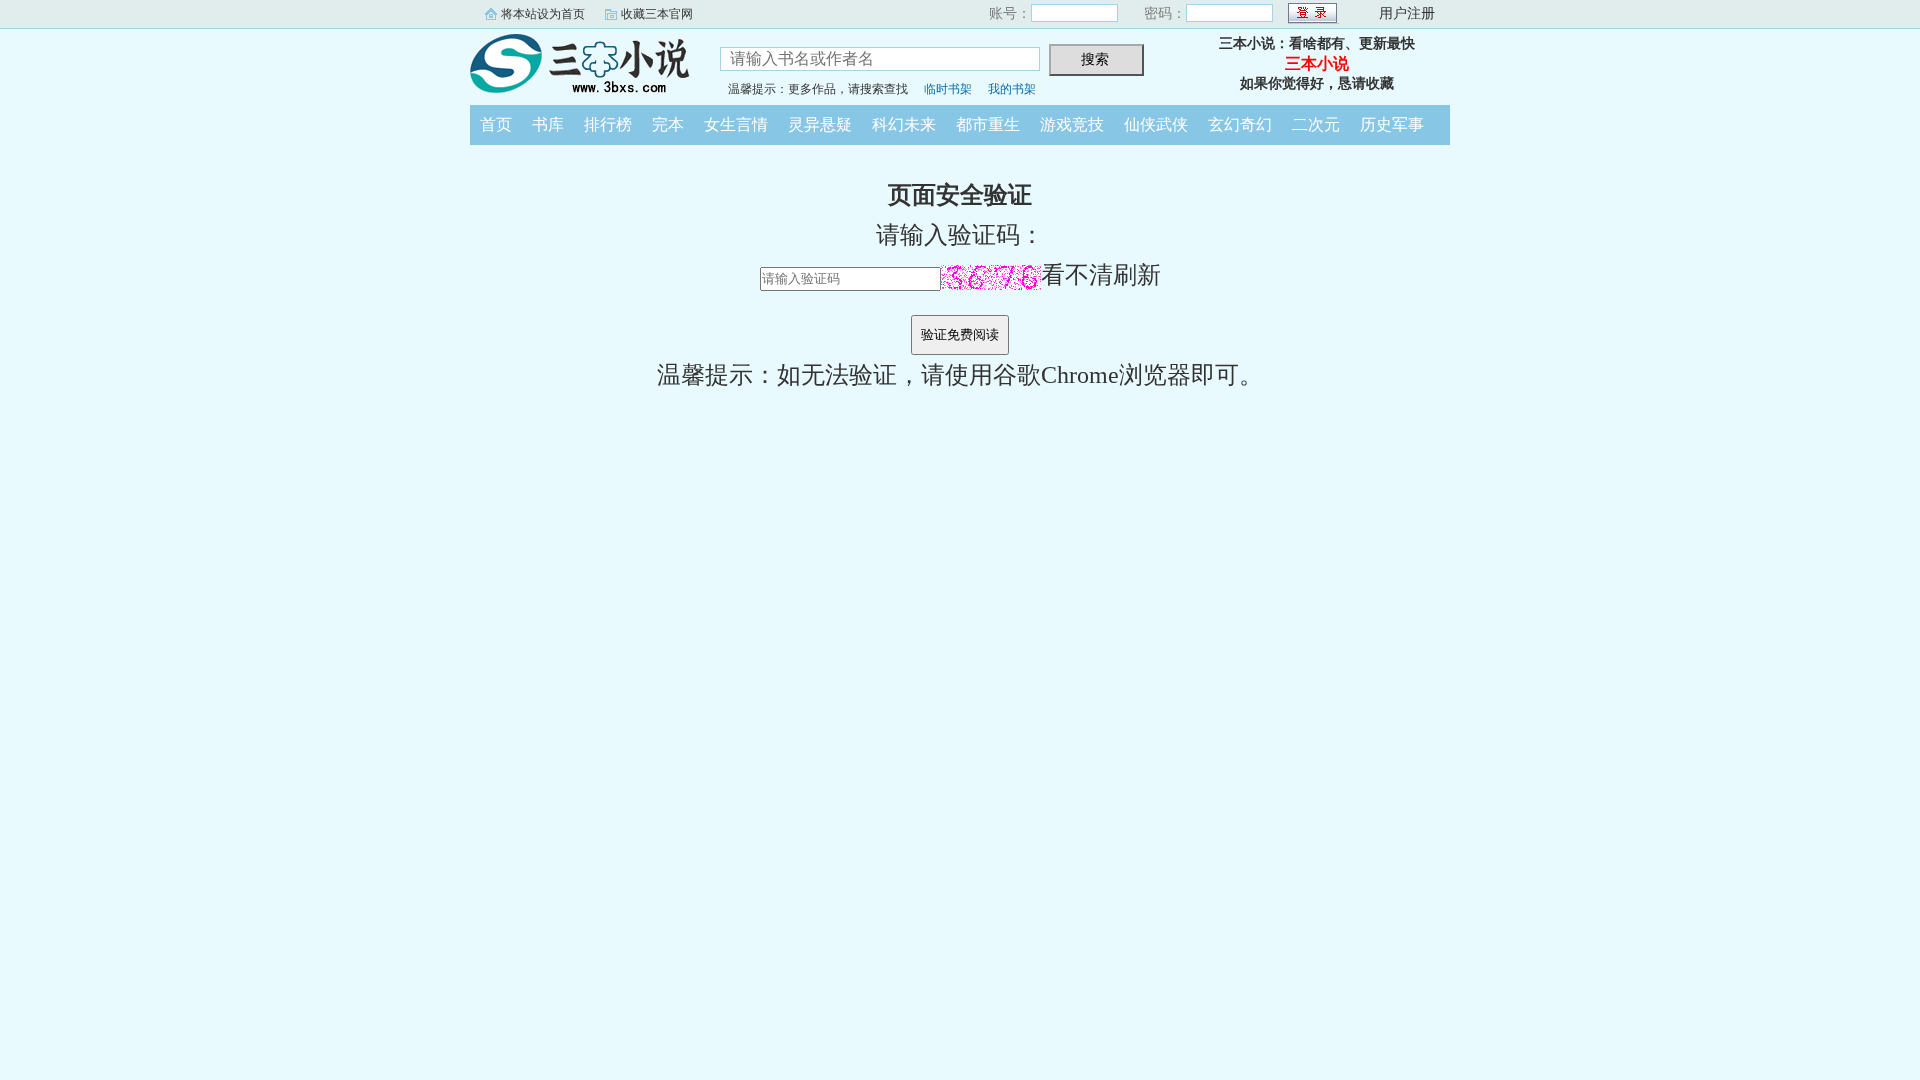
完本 (668, 124)
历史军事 (1392, 124)
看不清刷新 (1101, 275)
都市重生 (988, 124)
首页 (496, 124)
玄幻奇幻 (1240, 124)
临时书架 (948, 89)
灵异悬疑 (820, 124)
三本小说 (580, 64)
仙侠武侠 (1156, 124)
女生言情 (736, 124)
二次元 (1316, 124)
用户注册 (1407, 13)
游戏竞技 (1072, 124)
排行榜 (608, 124)
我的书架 (1012, 89)
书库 (548, 124)
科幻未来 (904, 124)
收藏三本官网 (657, 14)
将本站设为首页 (543, 14)
